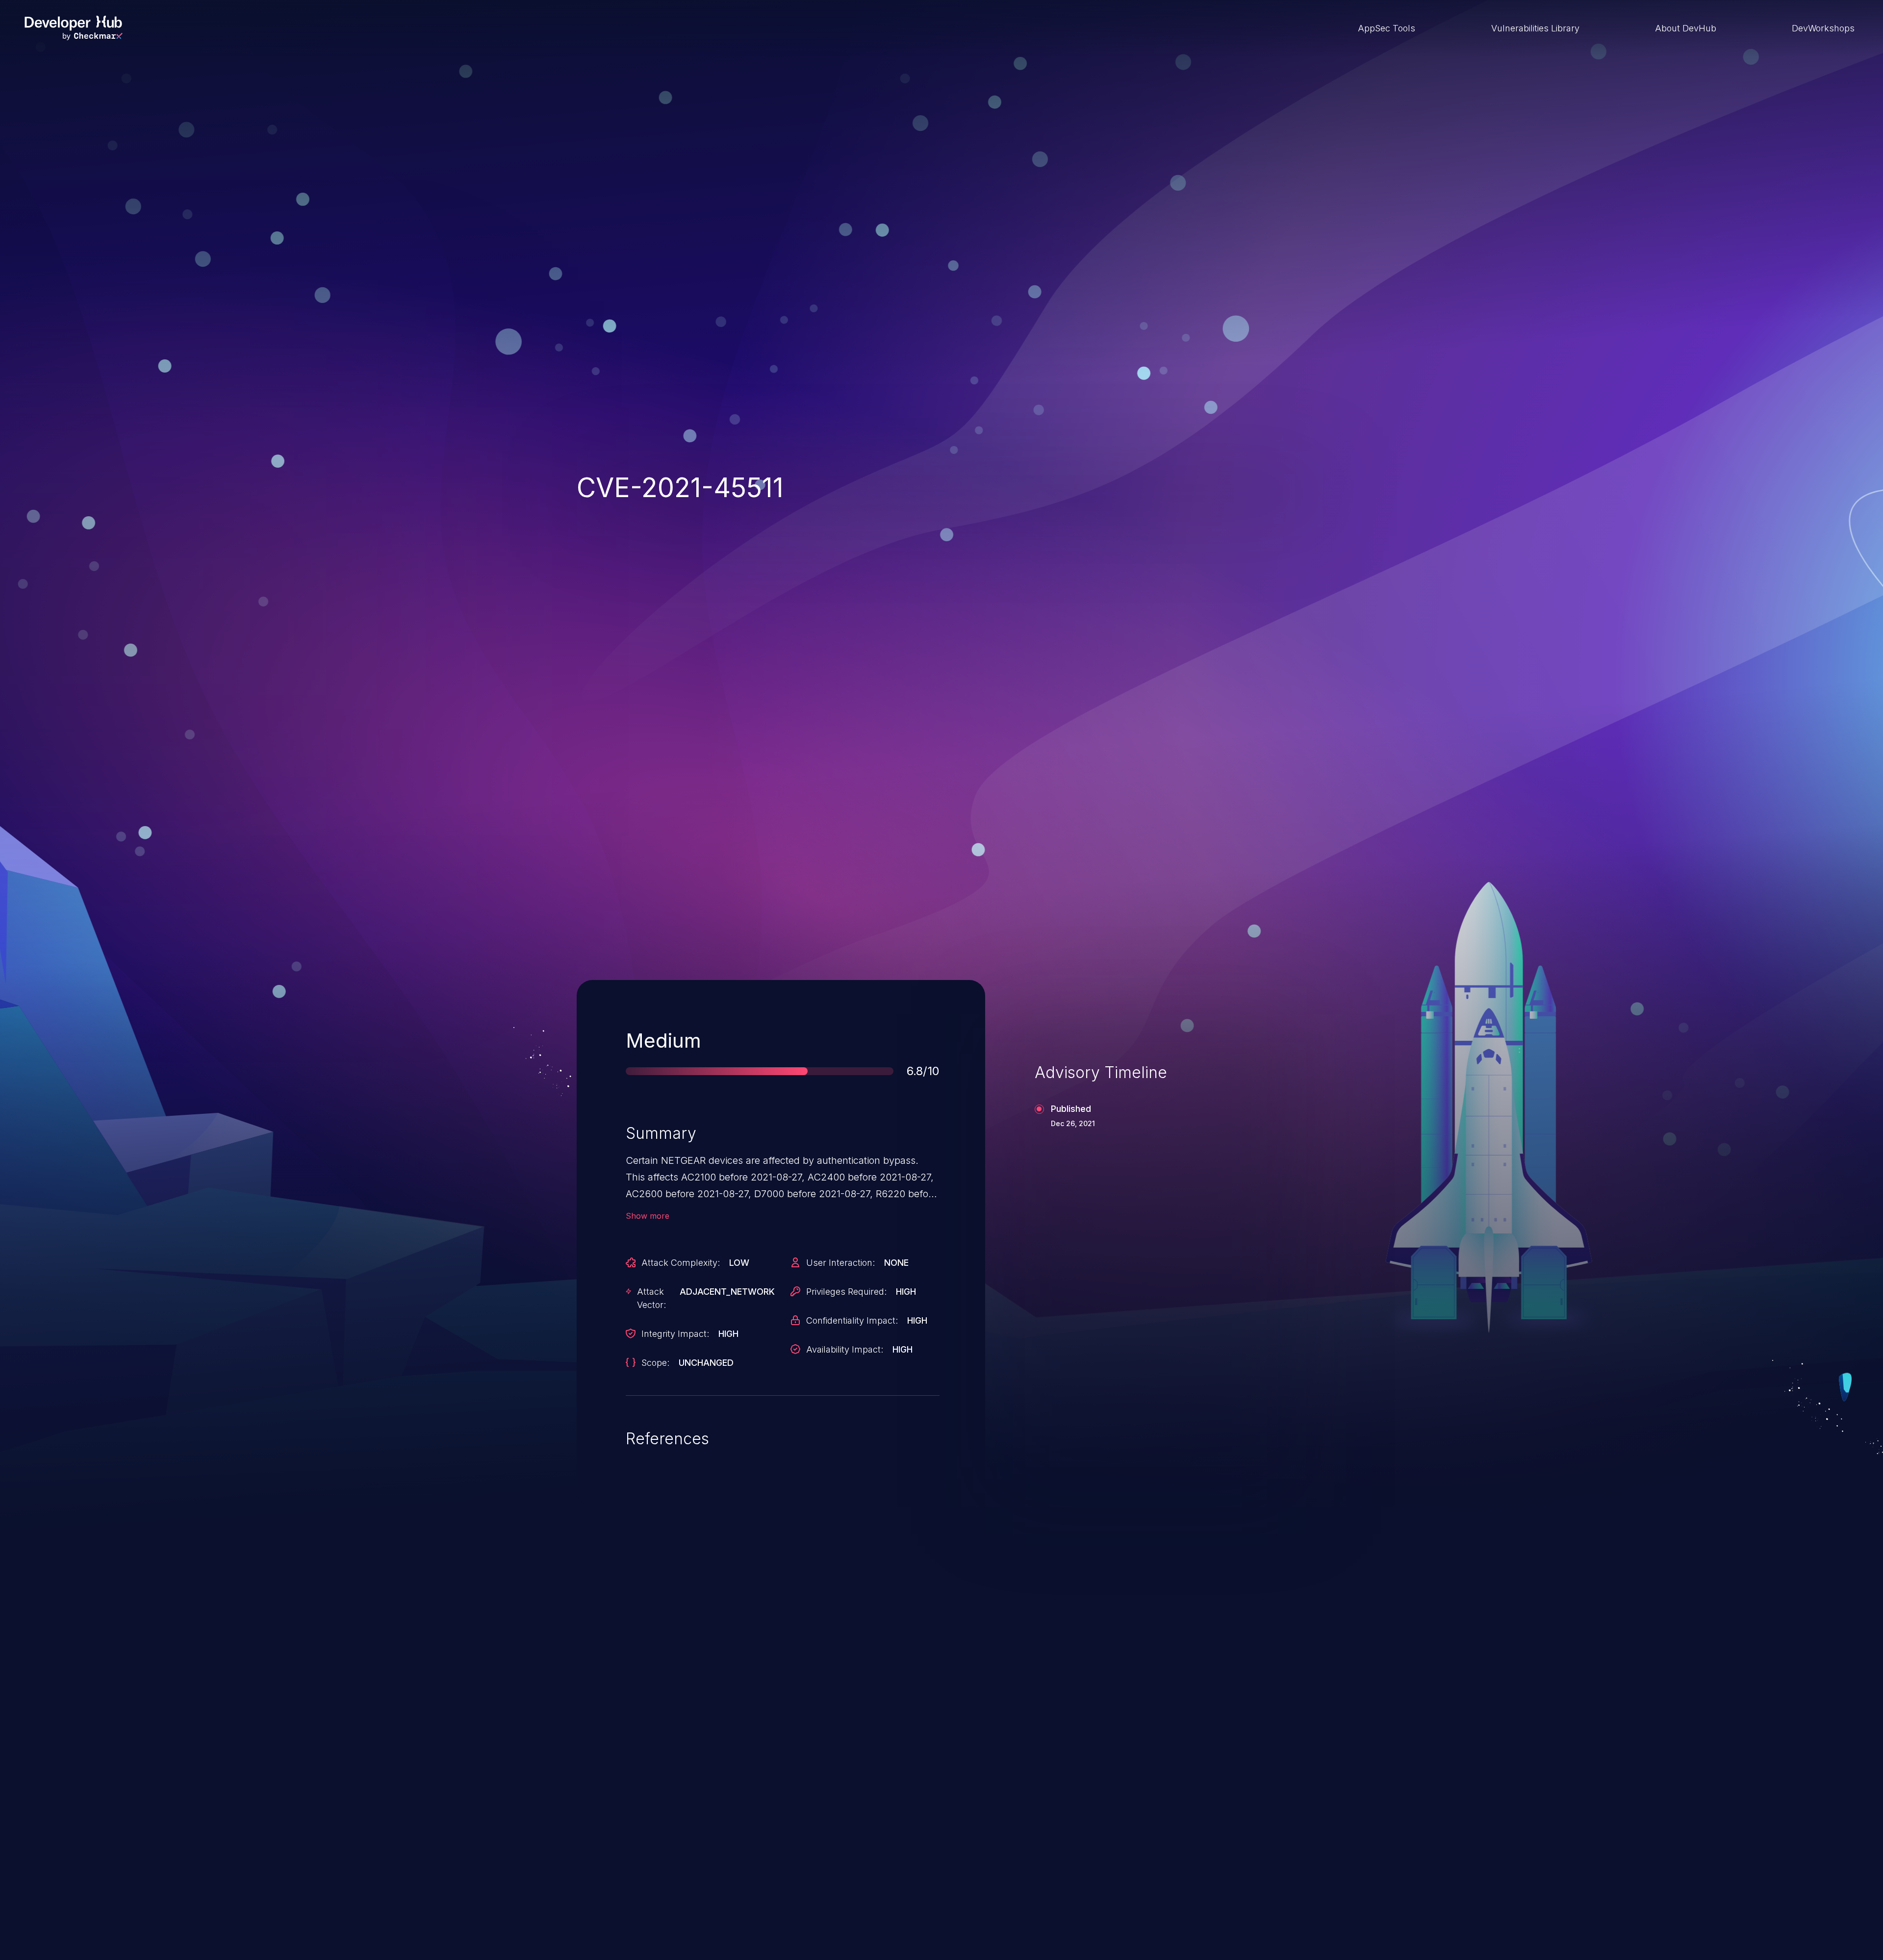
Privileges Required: (846, 1292)
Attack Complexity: (681, 1263)
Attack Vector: (651, 1298)
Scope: (655, 1363)
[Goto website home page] (74, 28)
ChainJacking (632, 1688)
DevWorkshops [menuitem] (1823, 28)
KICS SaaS (1149, 1688)
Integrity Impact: (675, 1334)
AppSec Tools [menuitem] (1387, 28)
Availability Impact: (845, 1349)
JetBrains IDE (894, 1688)
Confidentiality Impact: (852, 1320)
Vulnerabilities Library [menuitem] (1535, 28)
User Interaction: (840, 1263)
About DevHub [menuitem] (1686, 28)
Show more (648, 1216)
